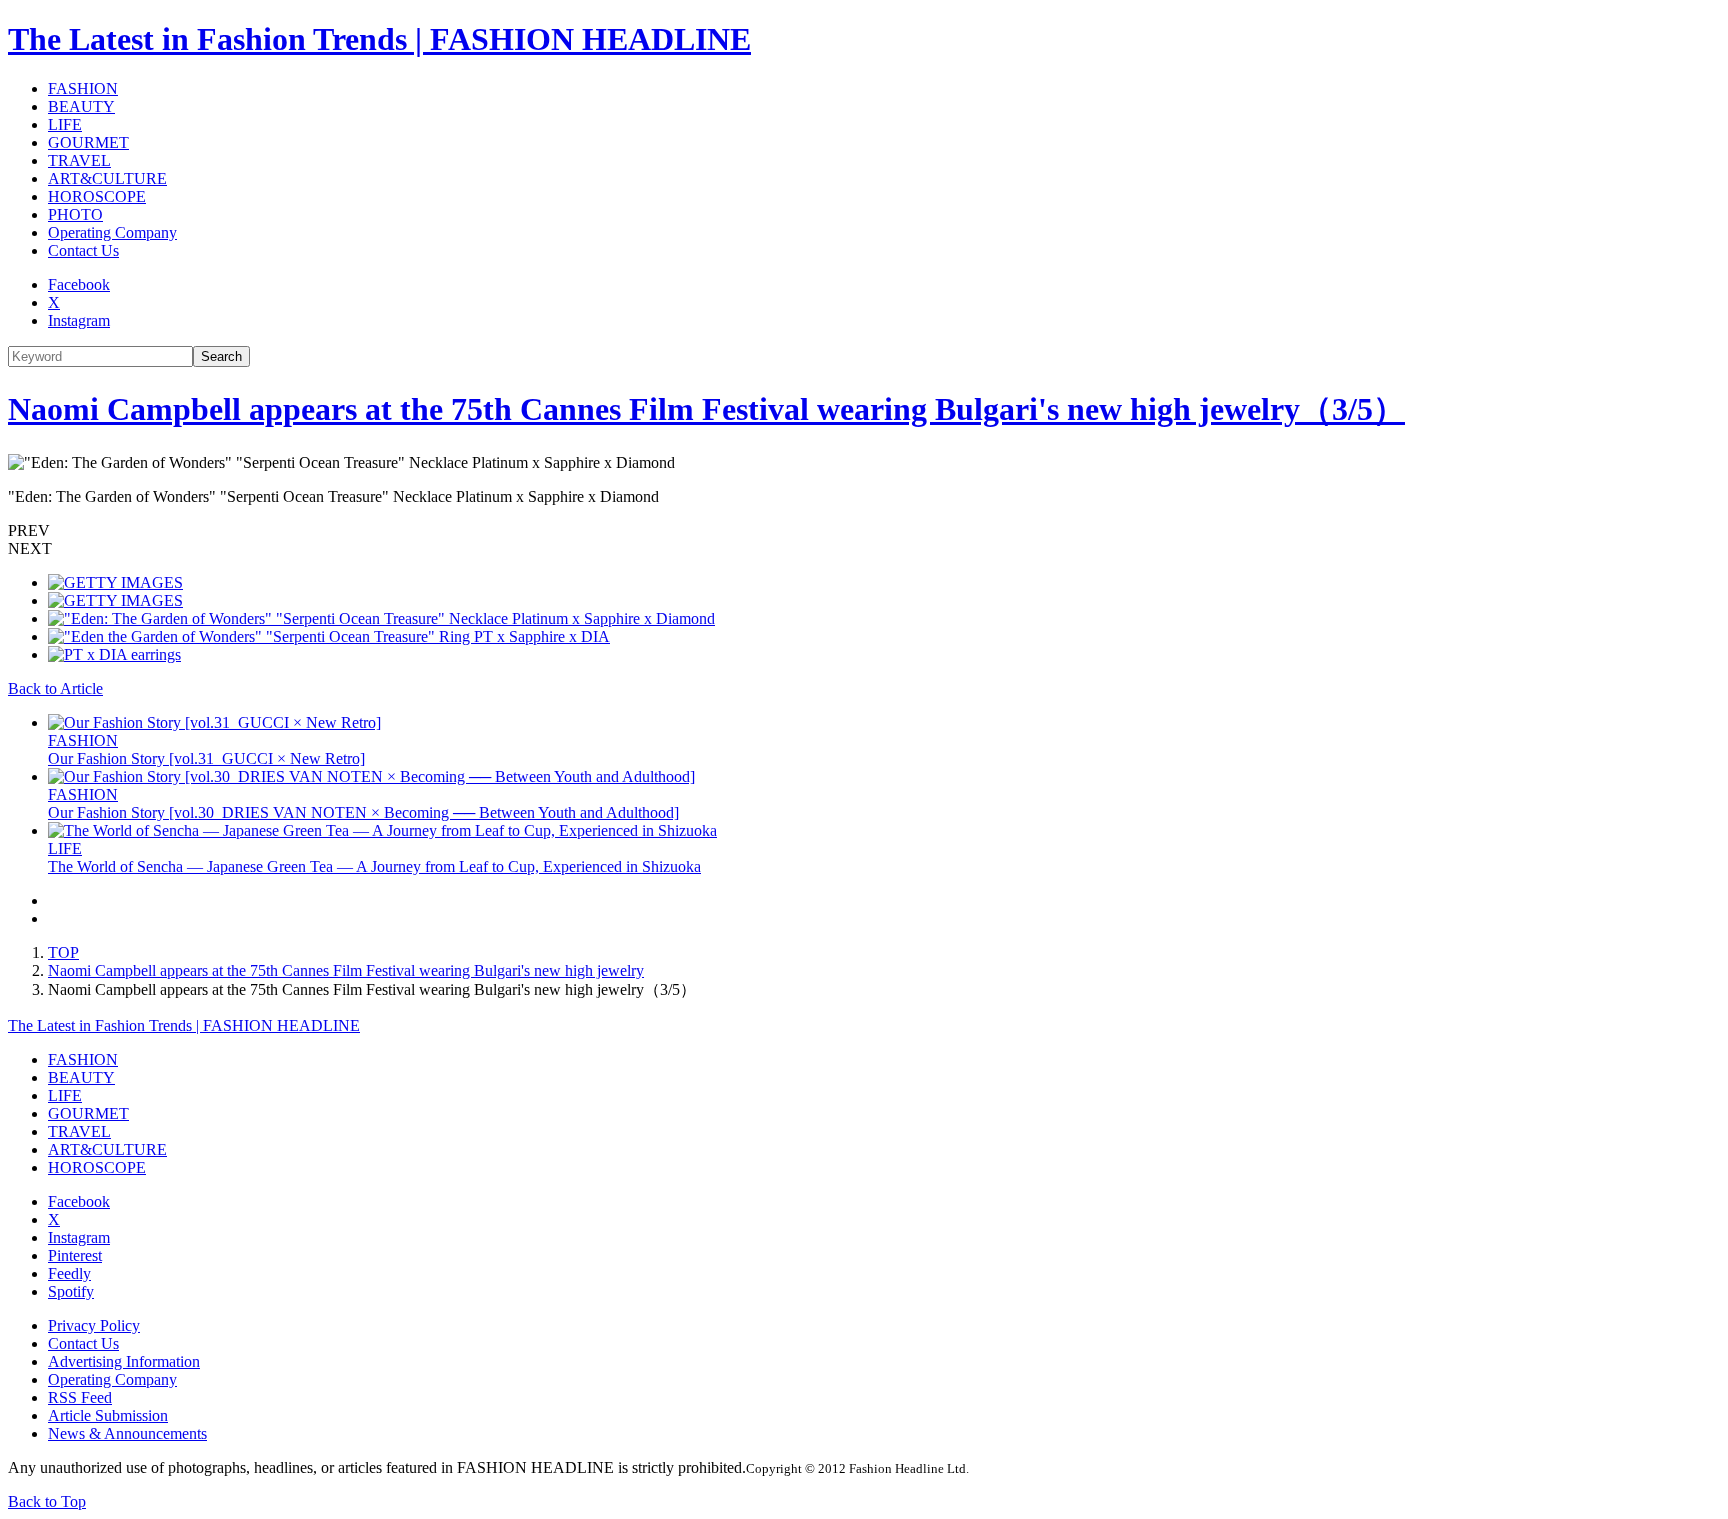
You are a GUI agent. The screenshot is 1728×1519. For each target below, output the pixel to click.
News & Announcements (127, 1433)
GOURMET (88, 142)
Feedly (69, 1273)
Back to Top (47, 1501)
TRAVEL (79, 160)
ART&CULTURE (107, 178)
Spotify (71, 1291)
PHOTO (75, 214)
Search (221, 356)
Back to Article (55, 688)
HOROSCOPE (97, 196)
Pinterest (75, 1255)
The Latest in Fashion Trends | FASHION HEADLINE (379, 39)
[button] (864, 531)
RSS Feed (80, 1397)
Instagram (79, 320)
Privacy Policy (94, 1325)
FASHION (83, 88)
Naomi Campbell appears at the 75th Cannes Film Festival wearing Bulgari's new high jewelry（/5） (706, 409)
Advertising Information (124, 1361)
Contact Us (83, 250)
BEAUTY (81, 106)
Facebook (79, 284)
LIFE (65, 124)
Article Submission (108, 1415)
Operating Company (112, 232)
